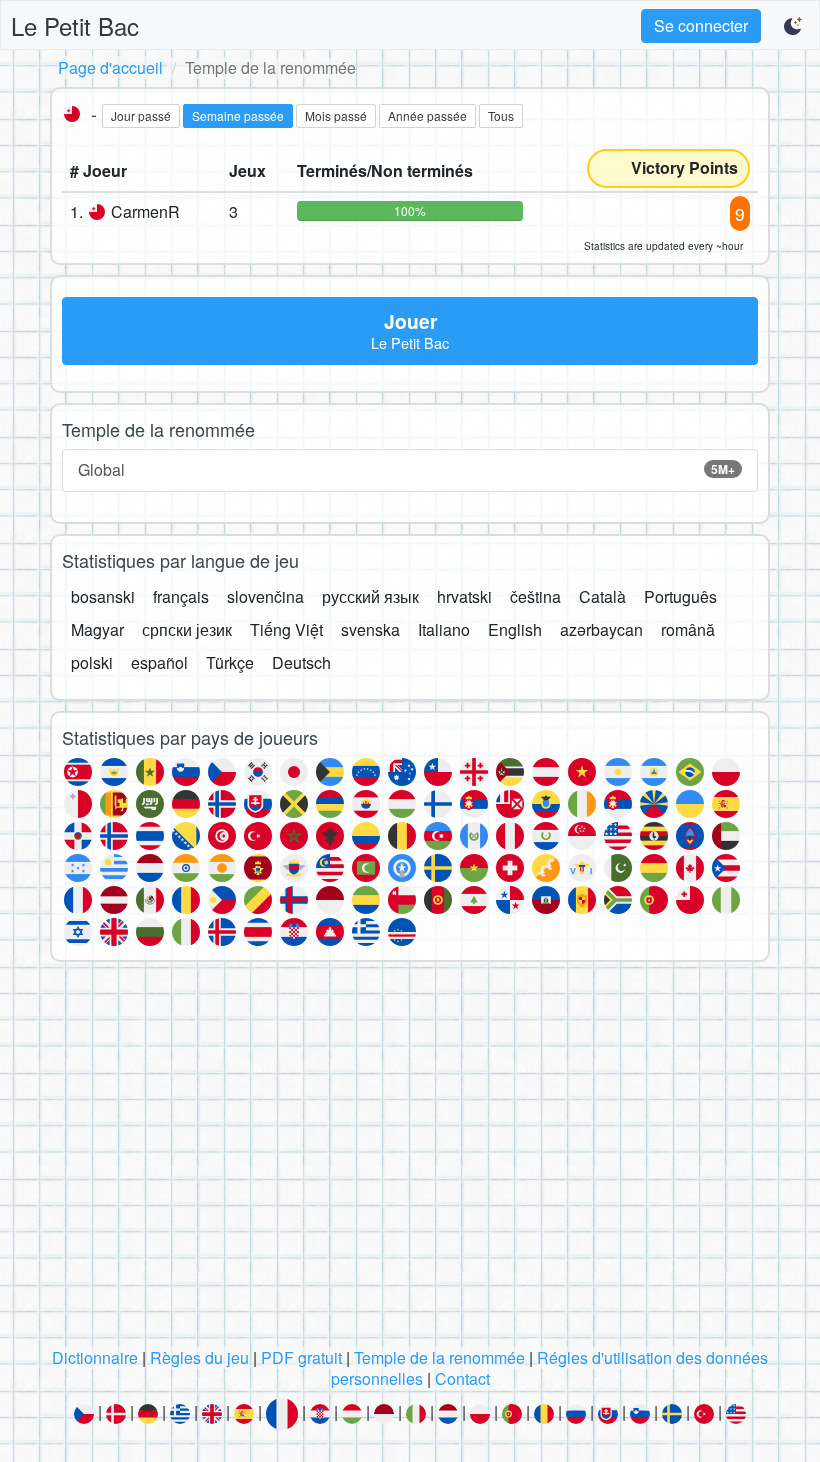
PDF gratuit (301, 1357)
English (515, 629)
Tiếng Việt (286, 629)
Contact (462, 1378)
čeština (535, 596)
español (159, 662)
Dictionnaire (95, 1357)
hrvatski (464, 596)
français (181, 596)
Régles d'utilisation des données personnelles (550, 1368)
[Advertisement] (410, 1160)
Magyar (97, 629)
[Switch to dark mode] (794, 26)
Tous (501, 115)
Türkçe (230, 662)
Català (602, 596)
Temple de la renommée (439, 1357)
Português (680, 596)
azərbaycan (601, 629)
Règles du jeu (199, 1357)
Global (406, 469)
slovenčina (265, 596)
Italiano (444, 629)
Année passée (427, 115)
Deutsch (301, 662)
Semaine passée (238, 115)
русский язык (370, 596)
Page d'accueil (110, 67)
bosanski (103, 596)
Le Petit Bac (75, 25)
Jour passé (141, 115)
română (688, 629)
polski (92, 662)
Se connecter (701, 25)
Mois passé (336, 115)
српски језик (187, 629)
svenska (370, 629)
